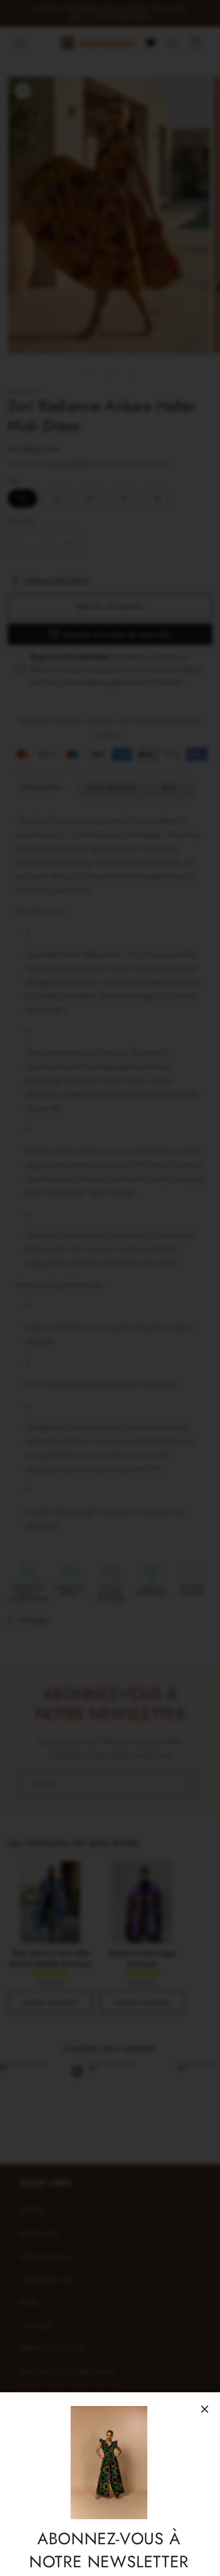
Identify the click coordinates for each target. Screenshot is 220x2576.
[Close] (205, 2409)
